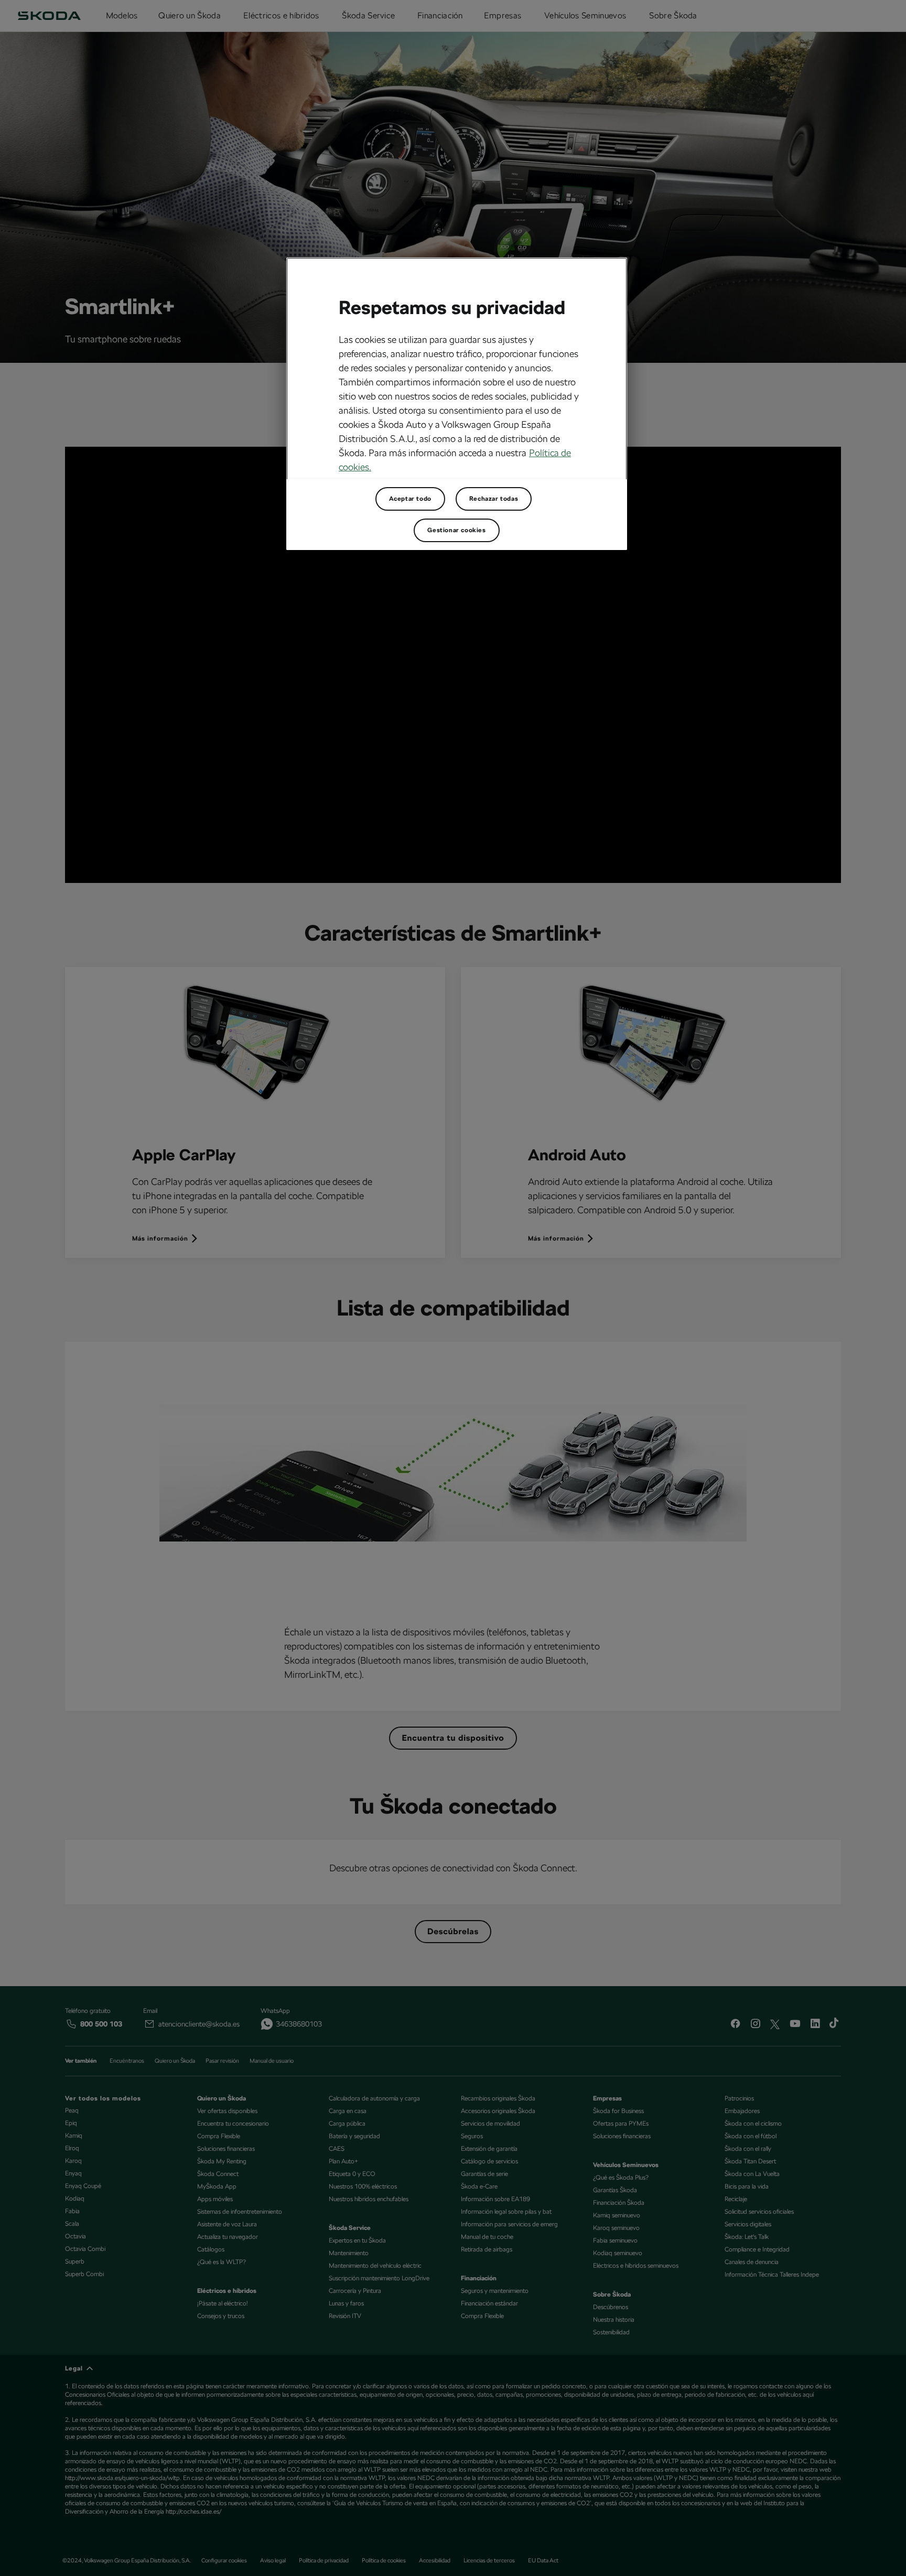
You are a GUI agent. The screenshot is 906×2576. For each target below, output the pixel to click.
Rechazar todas (494, 499)
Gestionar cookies (456, 530)
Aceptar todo (410, 499)
